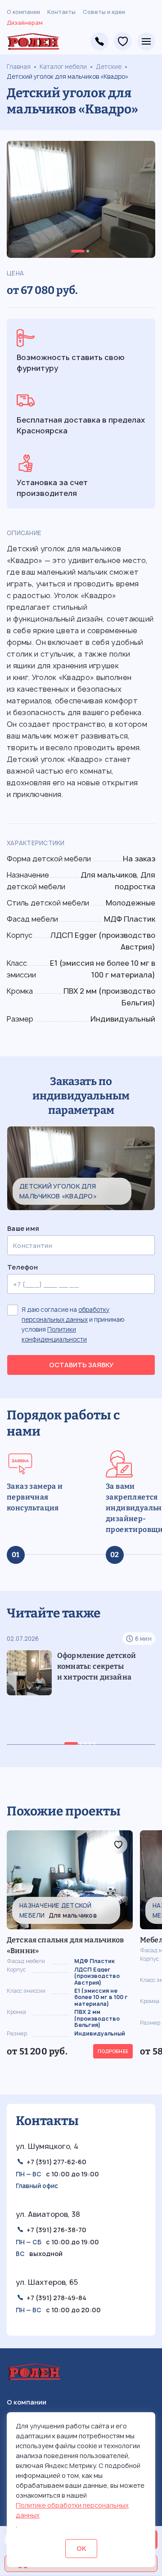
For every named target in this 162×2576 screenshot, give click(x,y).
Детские (109, 67)
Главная (19, 67)
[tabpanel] (81, 199)
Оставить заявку (81, 1365)
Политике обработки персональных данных (72, 2510)
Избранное (123, 41)
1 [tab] (78, 251)
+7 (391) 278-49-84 (99, 41)
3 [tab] (85, 1743)
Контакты (61, 12)
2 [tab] (88, 251)
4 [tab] (90, 1743)
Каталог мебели (63, 67)
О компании (23, 12)
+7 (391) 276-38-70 (56, 2230)
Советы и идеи (104, 12)
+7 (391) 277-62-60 (56, 2162)
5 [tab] (94, 1743)
